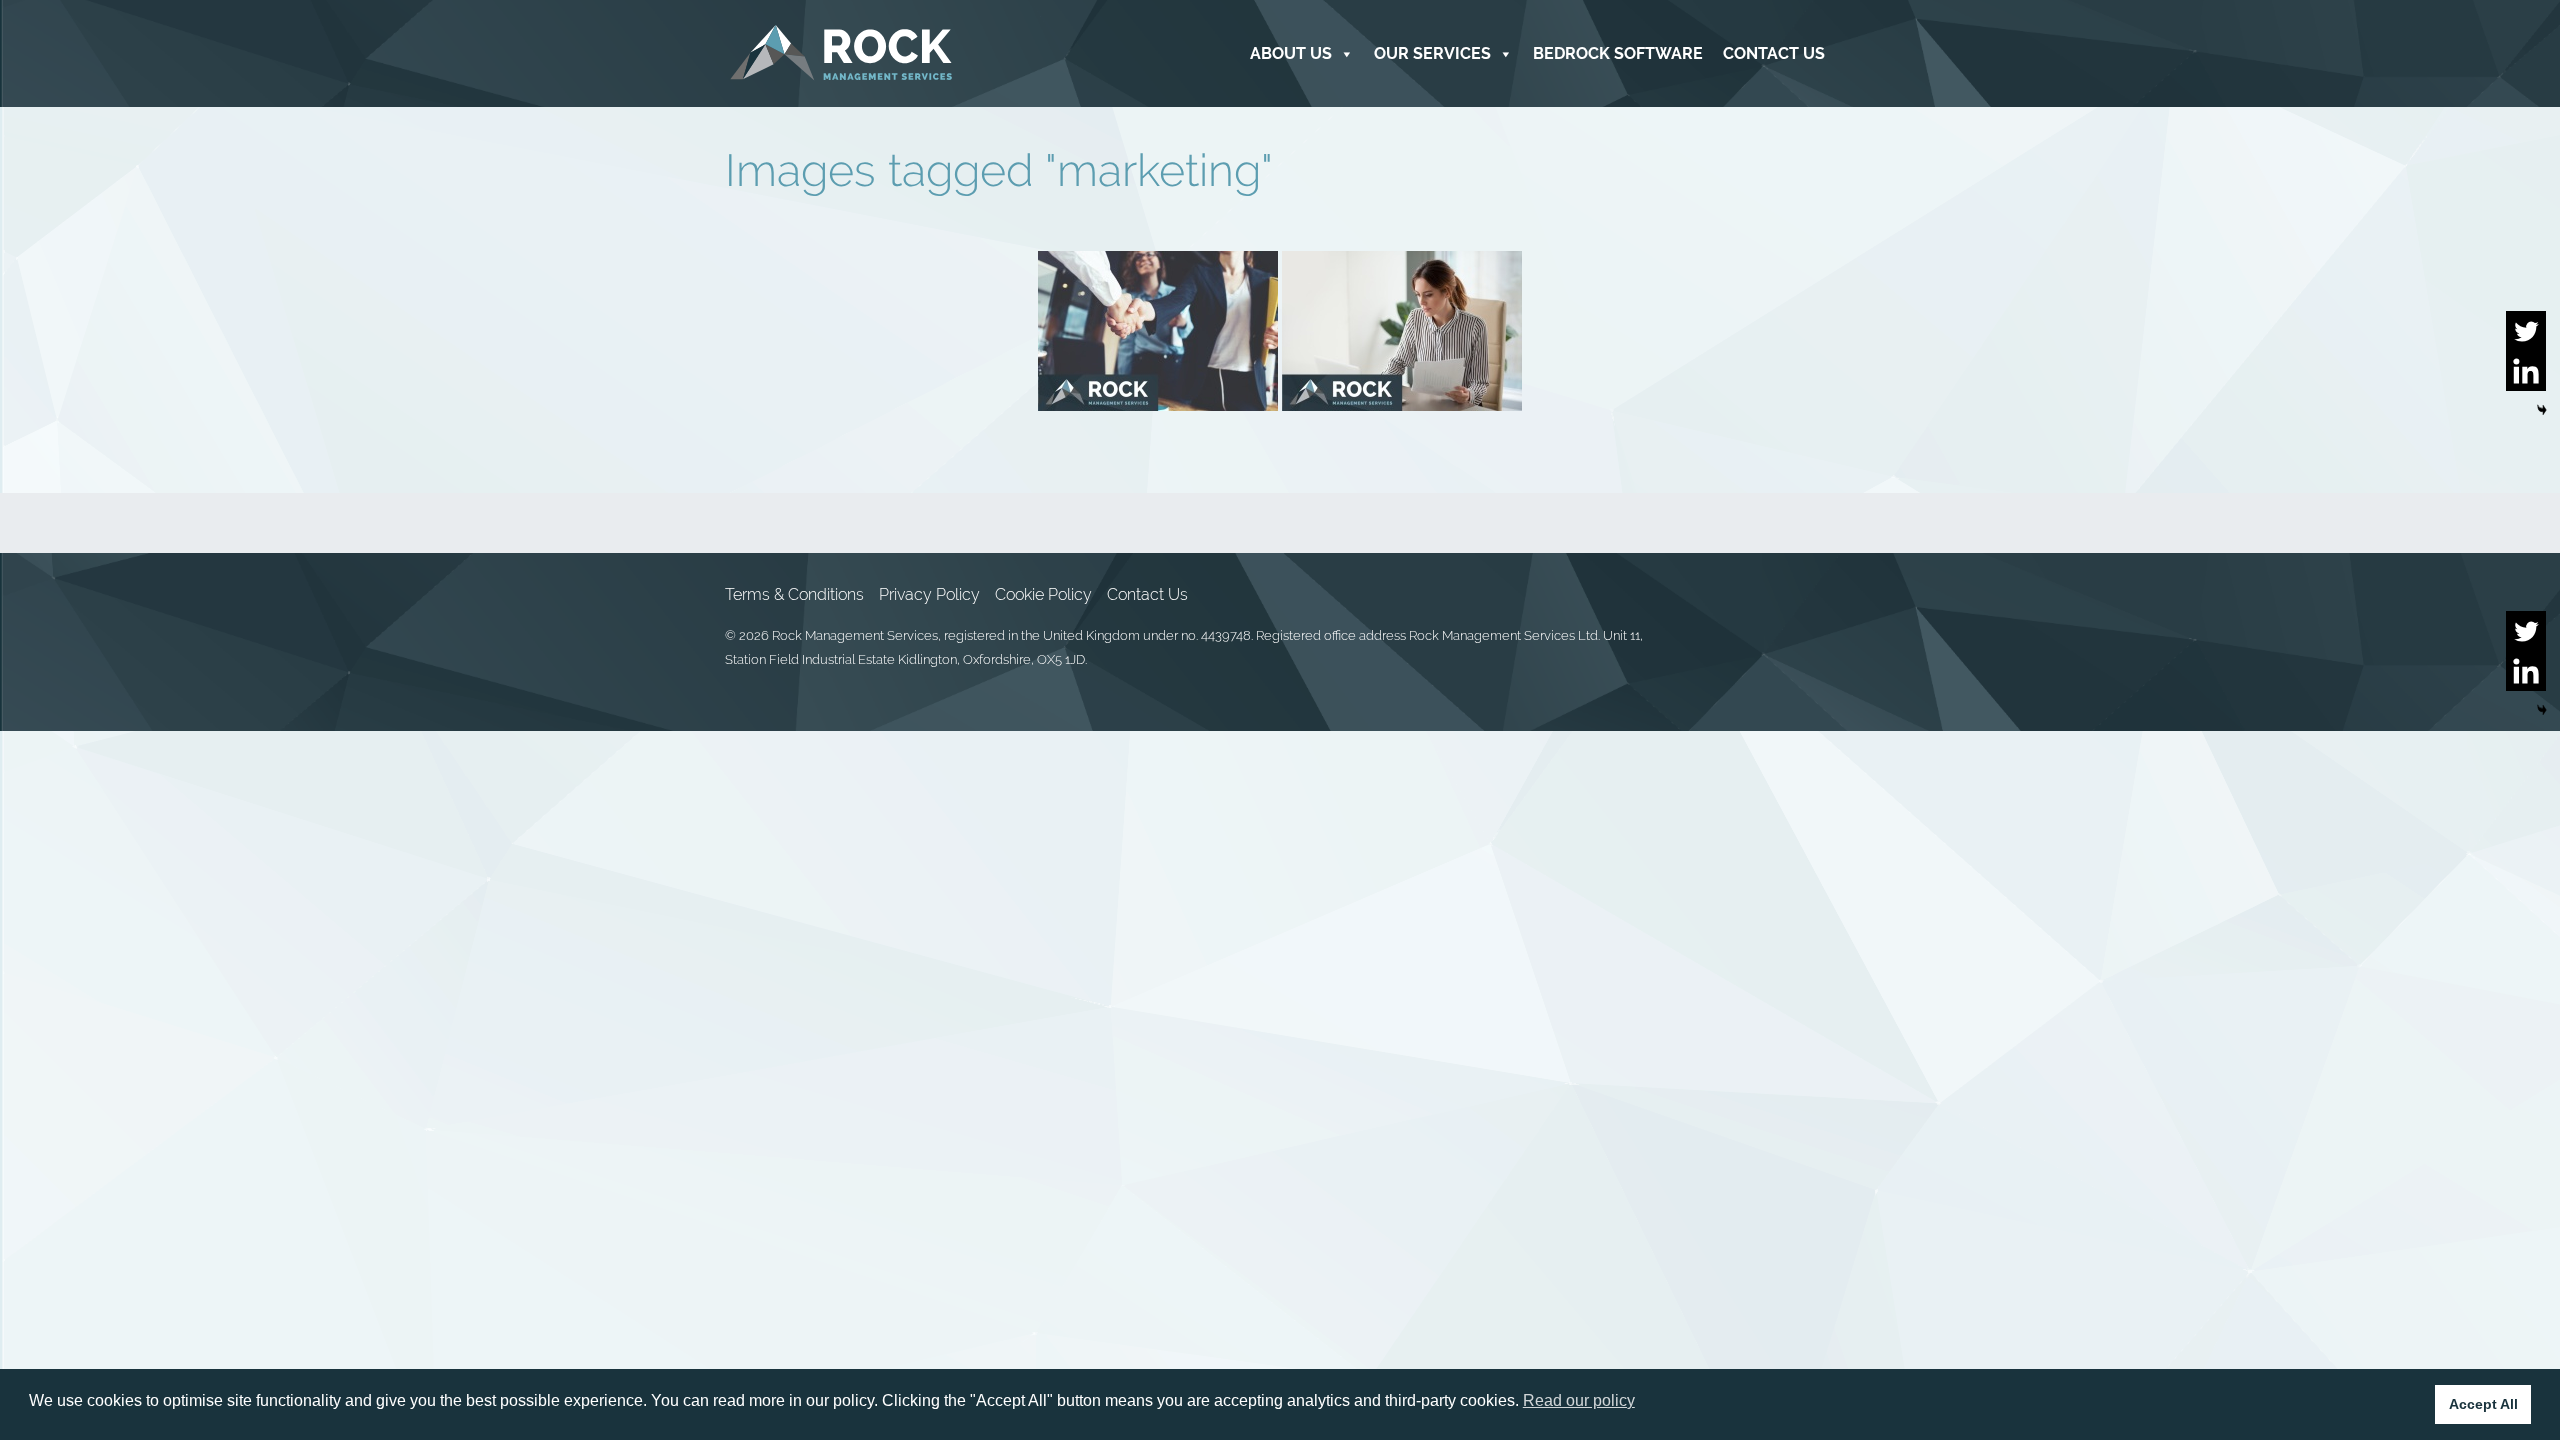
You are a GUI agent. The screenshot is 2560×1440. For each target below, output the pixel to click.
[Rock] (841, 53)
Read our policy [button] (1579, 1400)
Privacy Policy (929, 594)
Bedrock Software (1618, 53)
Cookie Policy (1043, 594)
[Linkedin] (2526, 371)
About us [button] (1291, 53)
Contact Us (1774, 53)
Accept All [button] (2483, 1404)
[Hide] (2542, 410)
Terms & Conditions (794, 594)
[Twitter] (2526, 331)
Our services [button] (1432, 53)
